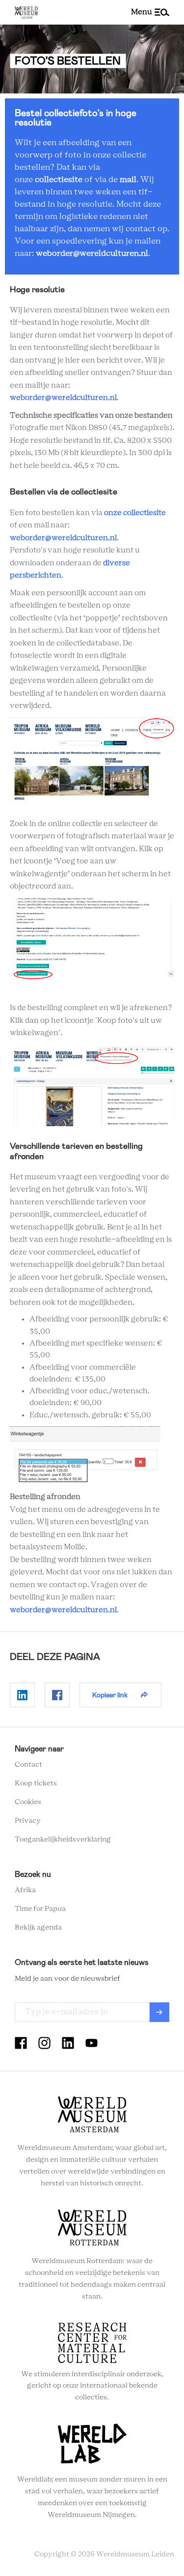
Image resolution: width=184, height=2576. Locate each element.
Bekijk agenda (38, 1928)
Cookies (28, 1802)
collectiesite (59, 180)
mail (128, 180)
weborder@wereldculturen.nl (92, 253)
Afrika (25, 1890)
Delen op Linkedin (22, 1695)
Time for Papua (40, 1909)
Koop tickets (36, 1783)
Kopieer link (110, 1695)
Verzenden (159, 2012)
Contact (28, 1765)
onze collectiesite (135, 513)
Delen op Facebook (57, 1695)
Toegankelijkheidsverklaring (63, 1840)
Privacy (28, 1821)
